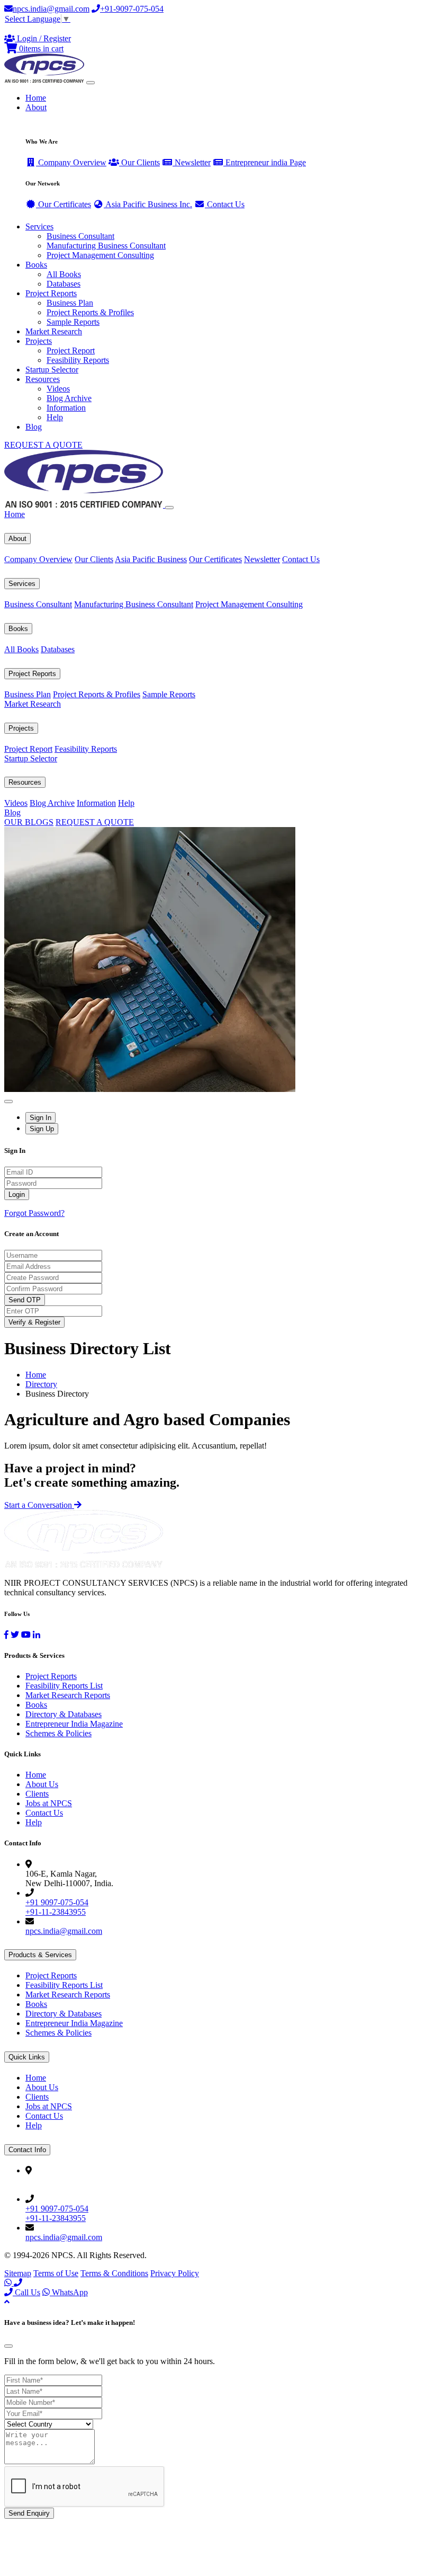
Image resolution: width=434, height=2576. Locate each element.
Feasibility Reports (78, 360)
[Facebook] (6, 1635)
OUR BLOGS (29, 822)
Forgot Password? (34, 1213)
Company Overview (71, 162)
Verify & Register (34, 1322)
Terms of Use (56, 2273)
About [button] (36, 107)
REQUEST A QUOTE (43, 445)
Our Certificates (64, 204)
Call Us (26, 2292)
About (17, 539)
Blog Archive (69, 398)
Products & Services (40, 1955)
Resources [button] (43, 379)
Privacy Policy (175, 2273)
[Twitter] (15, 1635)
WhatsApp (69, 2292)
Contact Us (225, 204)
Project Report (71, 350)
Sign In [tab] (40, 1118)
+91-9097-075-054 (132, 9)
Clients (37, 1794)
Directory (41, 1384)
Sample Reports (73, 322)
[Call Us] (18, 2283)
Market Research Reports (68, 1695)
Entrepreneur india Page (265, 162)
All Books (64, 274)
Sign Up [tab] (42, 1129)
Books (18, 629)
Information (66, 408)
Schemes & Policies (58, 1733)
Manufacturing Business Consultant (106, 246)
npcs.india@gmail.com (51, 9)
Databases (64, 284)
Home (36, 98)
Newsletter (192, 162)
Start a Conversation (39, 1505)
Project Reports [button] (51, 293)
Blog (34, 427)
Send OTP (25, 1300)
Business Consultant (80, 236)
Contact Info (27, 2150)
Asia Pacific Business (151, 559)
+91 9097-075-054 (57, 1902)
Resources (25, 782)
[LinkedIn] (37, 1635)
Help (55, 417)
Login (17, 1194)
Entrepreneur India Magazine (74, 1724)
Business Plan (70, 303)
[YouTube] (26, 1635)
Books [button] (36, 265)
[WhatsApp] (9, 2283)
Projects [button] (39, 341)
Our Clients (139, 162)
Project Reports (32, 674)
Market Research (54, 331)
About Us (42, 1784)
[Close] (169, 508)
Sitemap (18, 2273)
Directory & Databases (64, 1714)
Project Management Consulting (100, 255)
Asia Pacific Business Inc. (148, 204)
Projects (21, 728)
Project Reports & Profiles (90, 312)
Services (22, 584)
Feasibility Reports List (64, 1686)
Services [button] (39, 226)
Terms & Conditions (114, 2273)
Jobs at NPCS (49, 1803)
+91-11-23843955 (56, 1912)
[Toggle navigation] (91, 83)
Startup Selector (52, 370)
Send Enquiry (29, 2513)
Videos (58, 389)
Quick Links (27, 2057)
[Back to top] (7, 2302)
